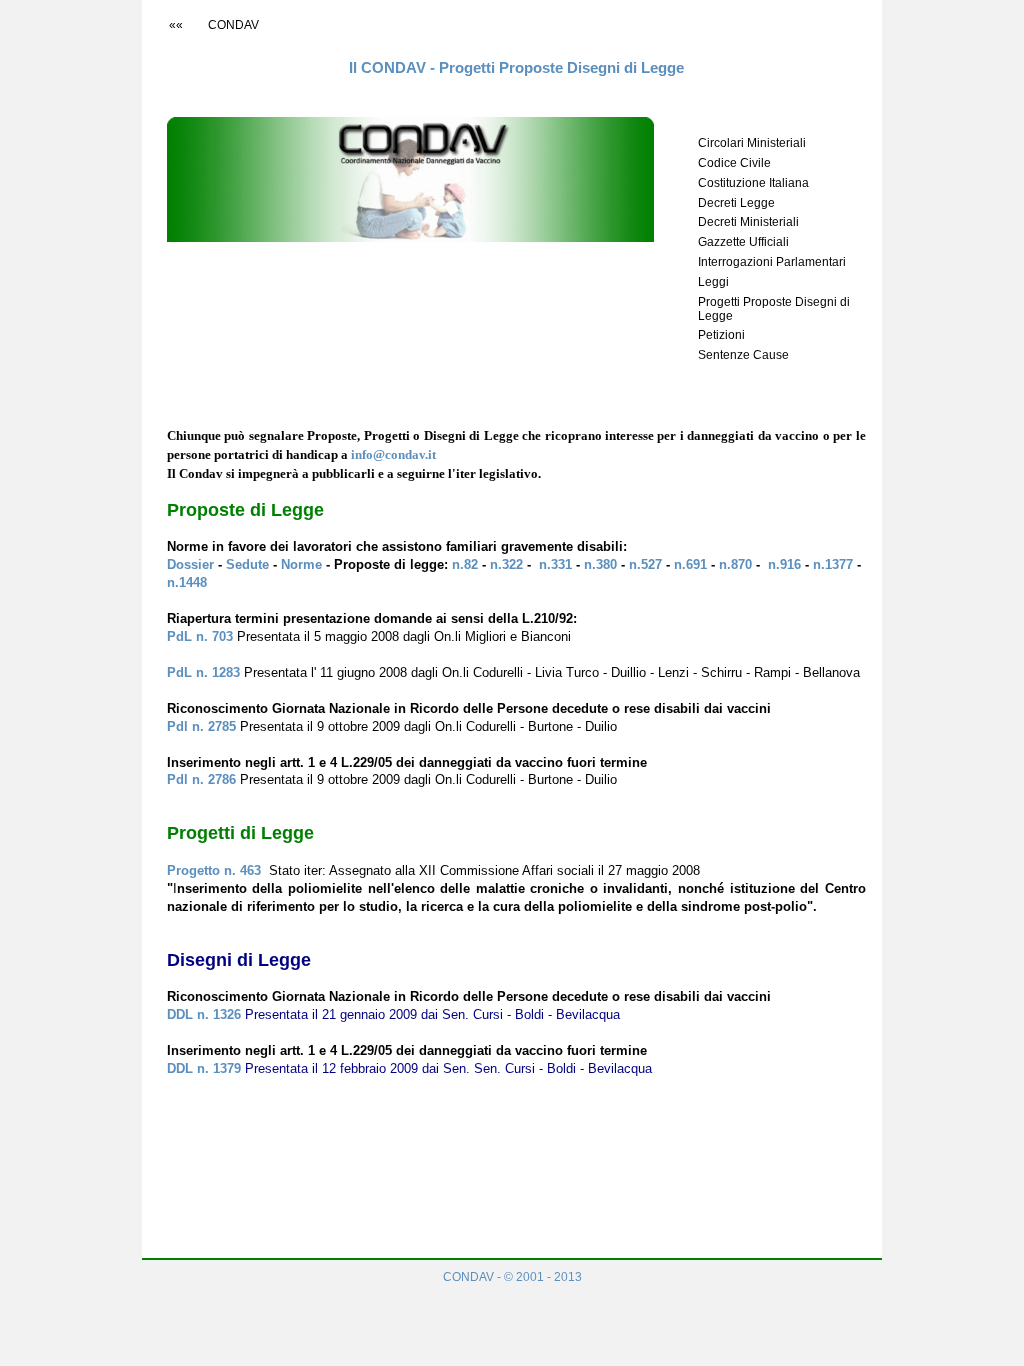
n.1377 (833, 564)
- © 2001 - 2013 (512, 1277)
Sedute (249, 564)
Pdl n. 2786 (203, 779)
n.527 (645, 564)
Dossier (192, 564)
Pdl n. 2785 (201, 726)
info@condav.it (393, 455)
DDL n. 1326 (204, 1014)
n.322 (506, 564)
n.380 (600, 564)
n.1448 (187, 582)
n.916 (782, 564)
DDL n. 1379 (204, 1068)
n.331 (553, 564)
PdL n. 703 (200, 636)
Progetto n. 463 (216, 870)
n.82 (463, 564)
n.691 (690, 564)
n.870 (733, 564)
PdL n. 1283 (203, 672)
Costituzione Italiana (753, 183)
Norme (301, 564)
